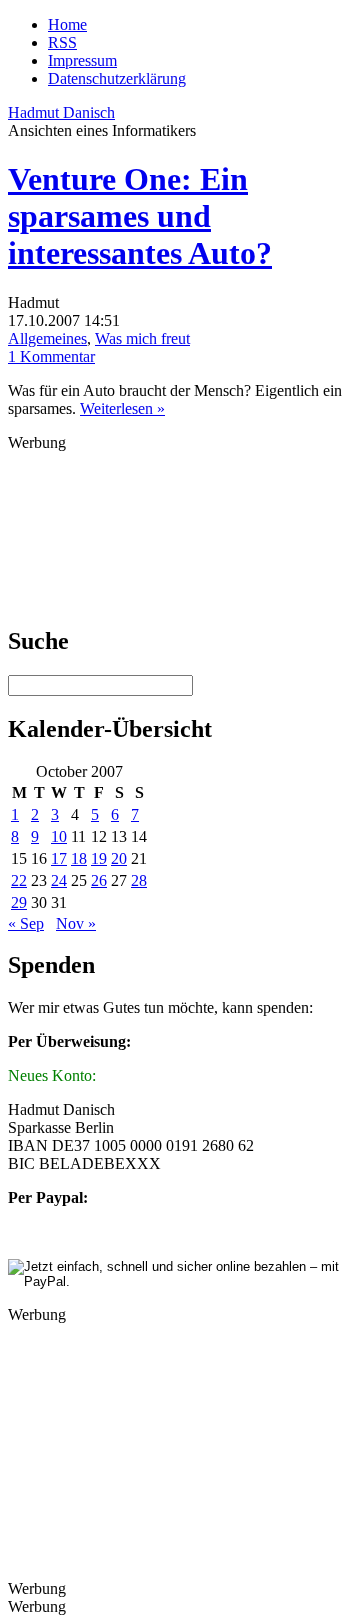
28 (139, 880)
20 (119, 858)
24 (59, 880)
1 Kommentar (51, 356)
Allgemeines (47, 338)
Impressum (82, 60)
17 (59, 858)
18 (79, 858)
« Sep (26, 923)
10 (59, 836)
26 (99, 880)
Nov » (76, 923)
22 (19, 880)
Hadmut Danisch (61, 112)
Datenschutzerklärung (117, 78)
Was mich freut (142, 338)
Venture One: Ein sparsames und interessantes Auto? (140, 216)
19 (99, 858)
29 (19, 902)
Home (67, 24)
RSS (62, 42)
